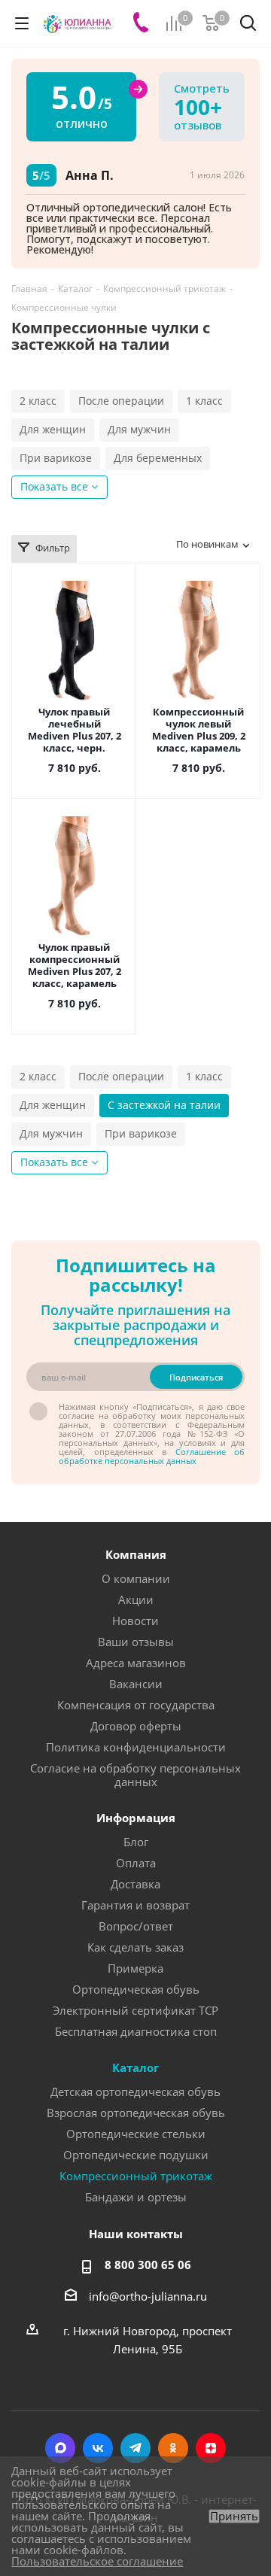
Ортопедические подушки (136, 2155)
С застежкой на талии (164, 1105)
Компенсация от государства (136, 1705)
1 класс (204, 401)
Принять (234, 2516)
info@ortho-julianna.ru (148, 2296)
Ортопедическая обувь (136, 1989)
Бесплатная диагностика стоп (136, 2031)
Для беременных (158, 458)
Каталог (135, 2067)
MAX (60, 2448)
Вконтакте (98, 2448)
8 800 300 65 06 (148, 2265)
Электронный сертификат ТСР (135, 2010)
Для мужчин (139, 429)
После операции (121, 401)
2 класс (38, 401)
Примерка (135, 1968)
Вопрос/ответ (136, 1926)
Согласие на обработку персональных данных (135, 1775)
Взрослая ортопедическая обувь (136, 2113)
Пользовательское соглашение (97, 2561)
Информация (136, 1818)
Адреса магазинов (136, 1663)
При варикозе (56, 458)
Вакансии (136, 1684)
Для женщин (53, 429)
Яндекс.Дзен (211, 2448)
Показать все (54, 486)
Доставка (135, 1884)
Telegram (135, 2448)
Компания (136, 1554)
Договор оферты (136, 1726)
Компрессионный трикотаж (136, 2176)
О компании (136, 1578)
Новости (135, 1621)
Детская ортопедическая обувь (135, 2091)
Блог (136, 1842)
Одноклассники (173, 2448)
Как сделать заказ (135, 1947)
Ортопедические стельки (136, 2134)
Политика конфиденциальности (136, 1747)
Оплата (136, 1863)
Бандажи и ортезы (136, 2197)
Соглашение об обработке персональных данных (152, 1456)
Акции (136, 1599)
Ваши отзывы (136, 1642)
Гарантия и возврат (135, 1905)
